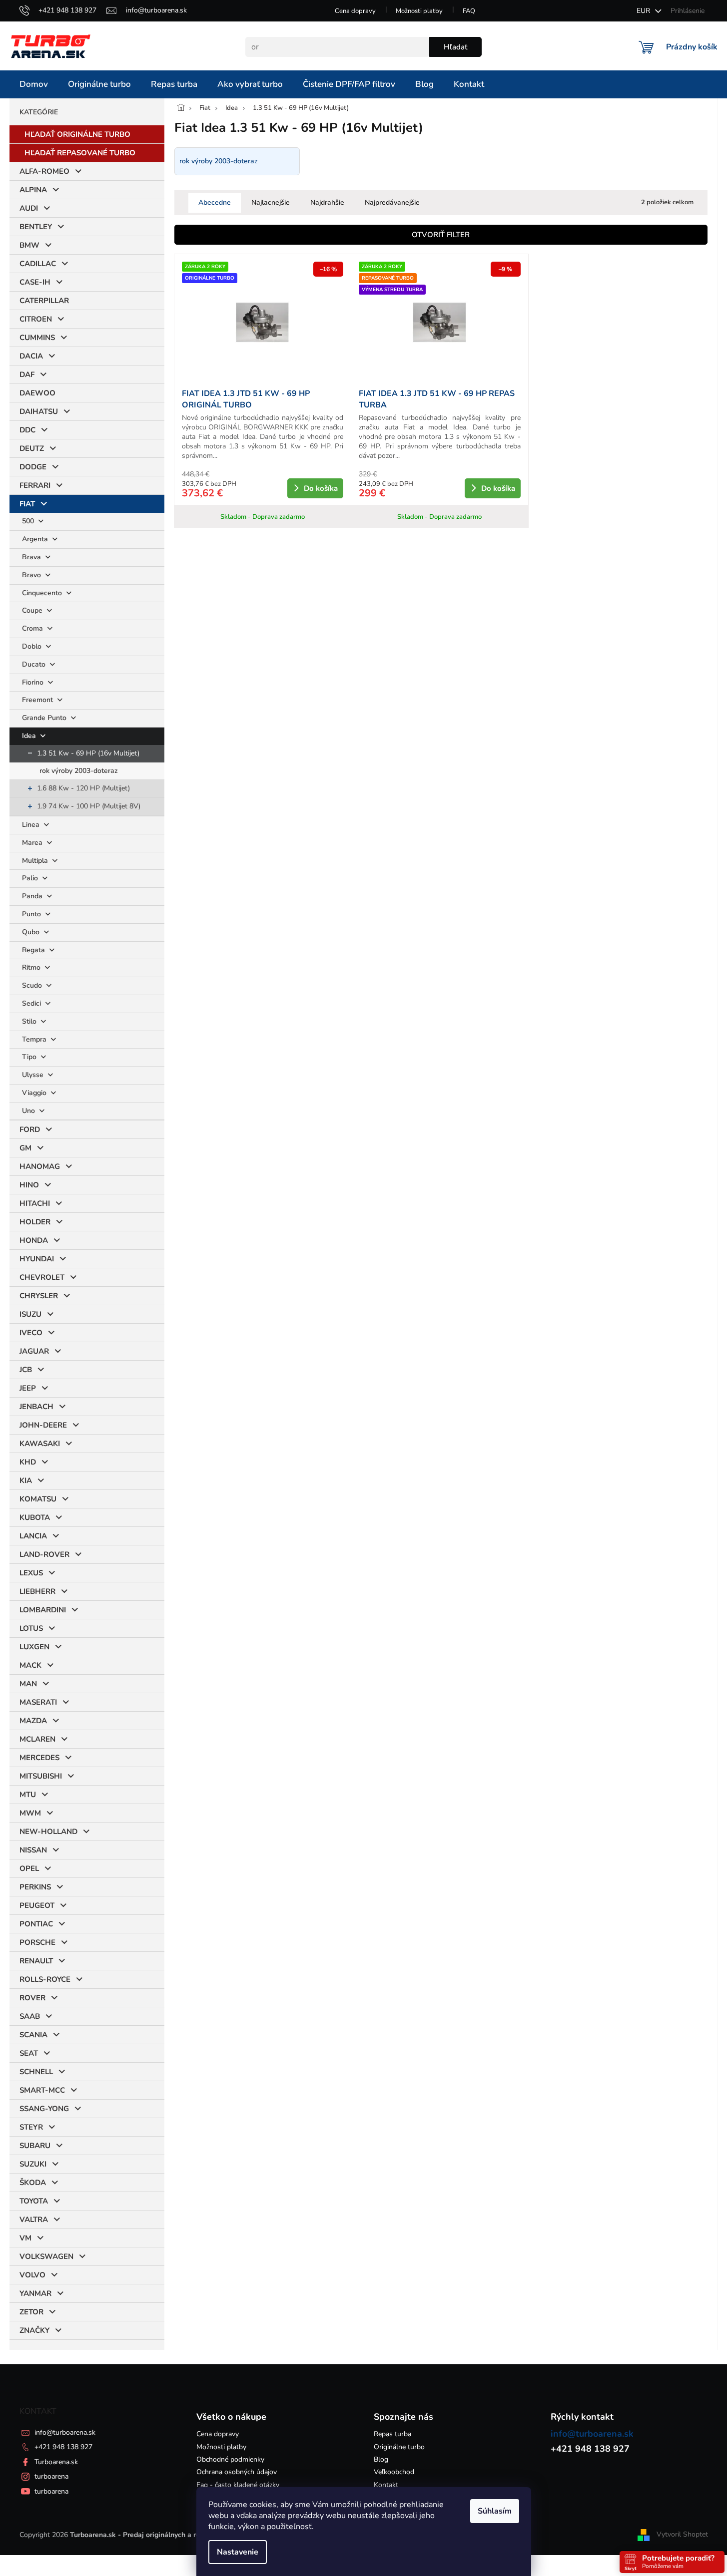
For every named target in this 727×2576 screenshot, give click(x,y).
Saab (30, 2016)
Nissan (33, 1850)
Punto (32, 914)
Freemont (38, 700)
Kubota (35, 1517)
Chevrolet (42, 1277)
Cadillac (38, 264)
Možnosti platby (419, 11)
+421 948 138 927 (63, 2447)
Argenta (36, 539)
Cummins (37, 338)
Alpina (33, 190)
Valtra (34, 2219)
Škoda (33, 2183)
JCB (26, 1370)
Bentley (36, 227)
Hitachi (35, 1203)
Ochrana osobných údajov (237, 2472)
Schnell (36, 2072)
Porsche (37, 1942)
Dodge (33, 467)
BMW (29, 245)
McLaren (37, 1739)
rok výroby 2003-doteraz (79, 771)
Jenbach (36, 1407)
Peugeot (37, 1905)
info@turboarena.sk (65, 2432)
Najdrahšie (327, 202)
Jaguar (34, 1351)
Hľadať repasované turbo (80, 153)
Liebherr (37, 1591)
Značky (34, 2330)
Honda (34, 1240)
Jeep (28, 1388)
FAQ (469, 11)
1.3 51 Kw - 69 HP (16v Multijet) (88, 753)
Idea (30, 736)
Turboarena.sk (56, 2462)
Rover (32, 1998)
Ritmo (32, 967)
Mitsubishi (41, 1776)
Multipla (36, 861)
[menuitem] (34, 84)
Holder (35, 1222)
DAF (27, 374)
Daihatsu (39, 411)
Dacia (31, 356)
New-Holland (48, 1832)
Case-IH (35, 282)
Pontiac (36, 1924)
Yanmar (35, 2293)
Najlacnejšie (271, 202)
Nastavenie (238, 2552)
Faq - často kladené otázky (238, 2485)
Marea (33, 843)
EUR (644, 11)
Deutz (32, 448)
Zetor (31, 2312)
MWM (30, 1813)
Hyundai (37, 1259)
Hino (29, 1185)
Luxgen (34, 1647)
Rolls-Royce (45, 1979)
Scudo (33, 985)
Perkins (35, 1887)
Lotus (31, 1628)
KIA (26, 1480)
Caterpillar (44, 301)
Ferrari (35, 485)
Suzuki (33, 2164)
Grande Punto (45, 718)
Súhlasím (495, 2511)
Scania (33, 2035)
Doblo (33, 646)
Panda (33, 896)
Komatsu (38, 1499)
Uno (29, 1111)
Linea (32, 825)
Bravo (32, 575)
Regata (34, 950)
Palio (31, 878)
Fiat (27, 504)
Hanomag (40, 1166)
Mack (30, 1665)
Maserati (38, 1702)
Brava (32, 557)
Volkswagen (46, 2256)
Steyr (31, 2127)
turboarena (51, 2476)
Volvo (32, 2275)
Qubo (32, 932)
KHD (28, 1462)
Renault (36, 1961)
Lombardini (43, 1610)
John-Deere (43, 1425)
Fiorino (34, 682)
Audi (29, 208)
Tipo (30, 1057)
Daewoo (37, 393)
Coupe (33, 610)
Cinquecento (43, 593)
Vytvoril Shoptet (682, 2534)
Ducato (35, 664)
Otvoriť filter (441, 235)
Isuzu (30, 1314)
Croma (33, 628)
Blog (381, 2459)
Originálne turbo (399, 2447)
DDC (27, 430)
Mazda (33, 1721)
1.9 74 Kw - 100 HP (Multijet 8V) (89, 806)
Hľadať (455, 47)
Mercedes (39, 1758)
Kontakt (386, 2485)
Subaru (35, 2146)
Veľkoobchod (394, 2472)
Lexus (31, 1573)
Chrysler (39, 1296)
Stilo (30, 1021)
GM (25, 1148)
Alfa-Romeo (44, 171)
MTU (28, 1795)
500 (29, 521)
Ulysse (34, 1075)
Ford (30, 1129)
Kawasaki (40, 1444)
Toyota (34, 2201)
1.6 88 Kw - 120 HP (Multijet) (83, 788)
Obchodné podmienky (230, 2459)
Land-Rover (44, 1554)
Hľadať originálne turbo (77, 134)
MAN (28, 1684)
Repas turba (392, 2434)
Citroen (36, 319)
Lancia (33, 1536)
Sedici (32, 1003)
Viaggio (35, 1093)
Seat (29, 2053)
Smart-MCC (42, 2090)
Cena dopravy (355, 11)
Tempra (35, 1039)
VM (25, 2238)
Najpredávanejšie (392, 202)
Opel (29, 1868)
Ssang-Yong (44, 2109)
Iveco (31, 1333)
